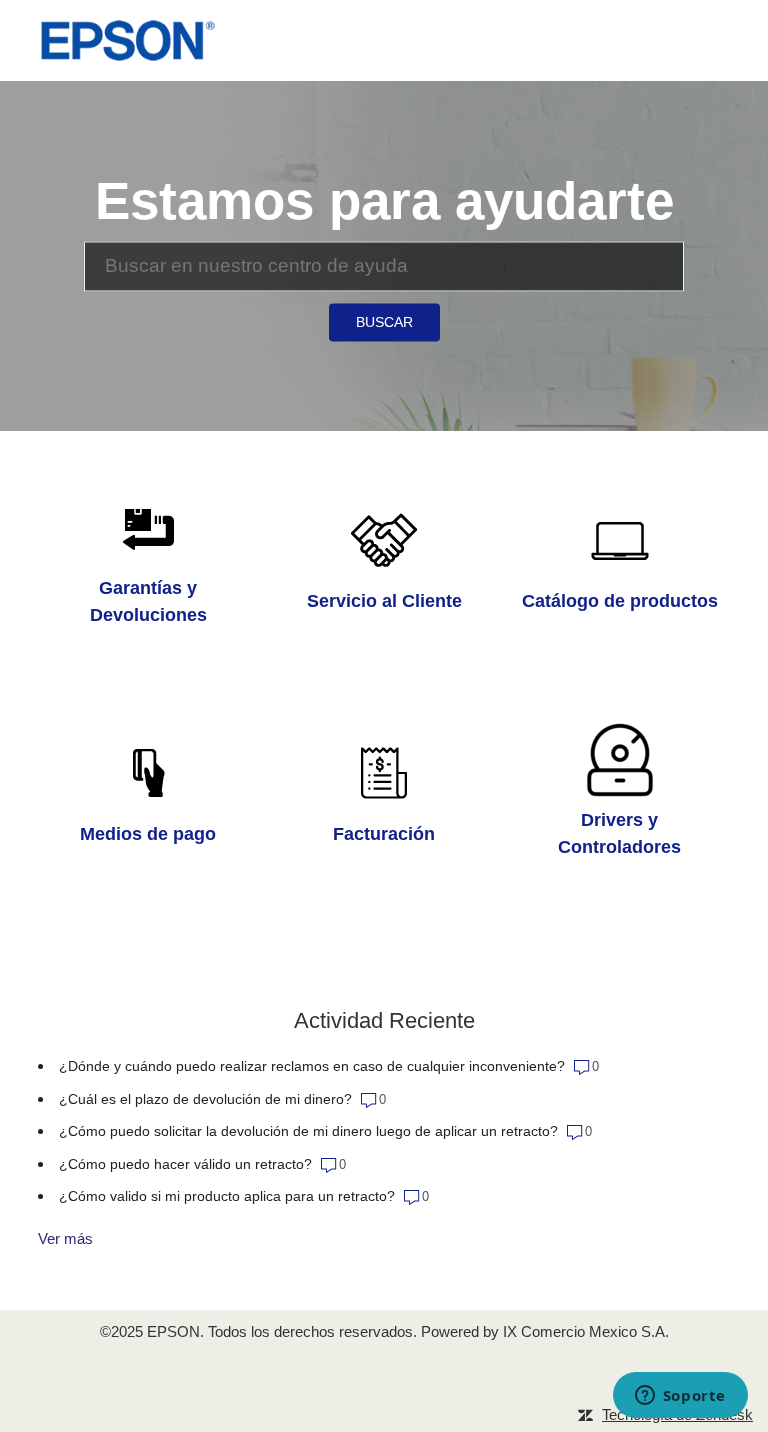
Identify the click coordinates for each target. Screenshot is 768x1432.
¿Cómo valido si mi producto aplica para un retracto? (227, 1196)
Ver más (65, 1238)
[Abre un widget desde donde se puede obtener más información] (680, 1397)
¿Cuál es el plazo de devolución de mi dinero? (207, 1099)
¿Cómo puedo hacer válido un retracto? (185, 1164)
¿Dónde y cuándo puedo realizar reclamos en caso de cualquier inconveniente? (312, 1066)
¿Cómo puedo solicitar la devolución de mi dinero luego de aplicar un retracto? (308, 1131)
